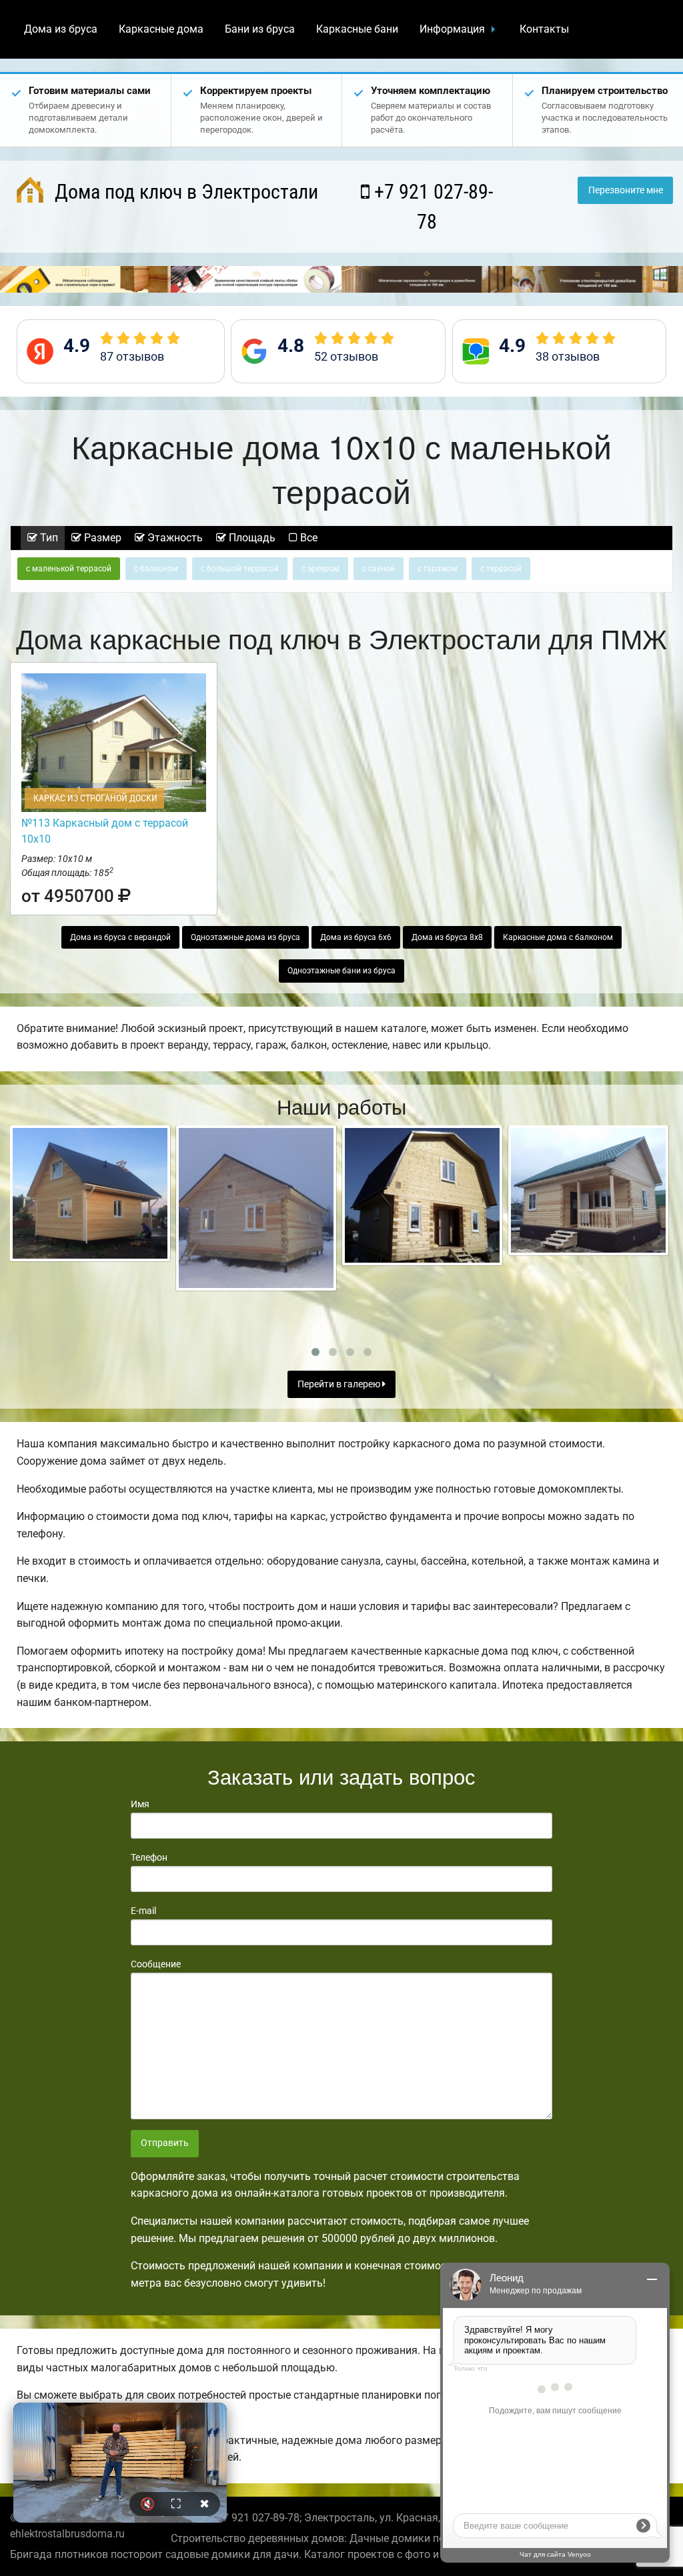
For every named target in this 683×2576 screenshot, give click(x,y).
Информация (452, 29)
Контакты (544, 29)
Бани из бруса (260, 29)
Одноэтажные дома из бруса (245, 937)
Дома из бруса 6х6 (356, 937)
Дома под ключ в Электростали (184, 192)
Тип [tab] (48, 538)
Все (307, 538)
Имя (140, 1804)
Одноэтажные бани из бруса (341, 971)
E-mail (143, 1911)
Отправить (165, 2143)
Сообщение (156, 1964)
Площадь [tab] (251, 538)
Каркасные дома (161, 29)
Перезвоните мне (626, 190)
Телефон (149, 1857)
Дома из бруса (61, 29)
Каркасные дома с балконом (558, 937)
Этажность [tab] (174, 538)
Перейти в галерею (340, 1384)
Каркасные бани (357, 29)
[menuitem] (61, 29)
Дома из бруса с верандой (120, 937)
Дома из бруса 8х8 (447, 937)
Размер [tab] (101, 538)
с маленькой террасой (69, 569)
